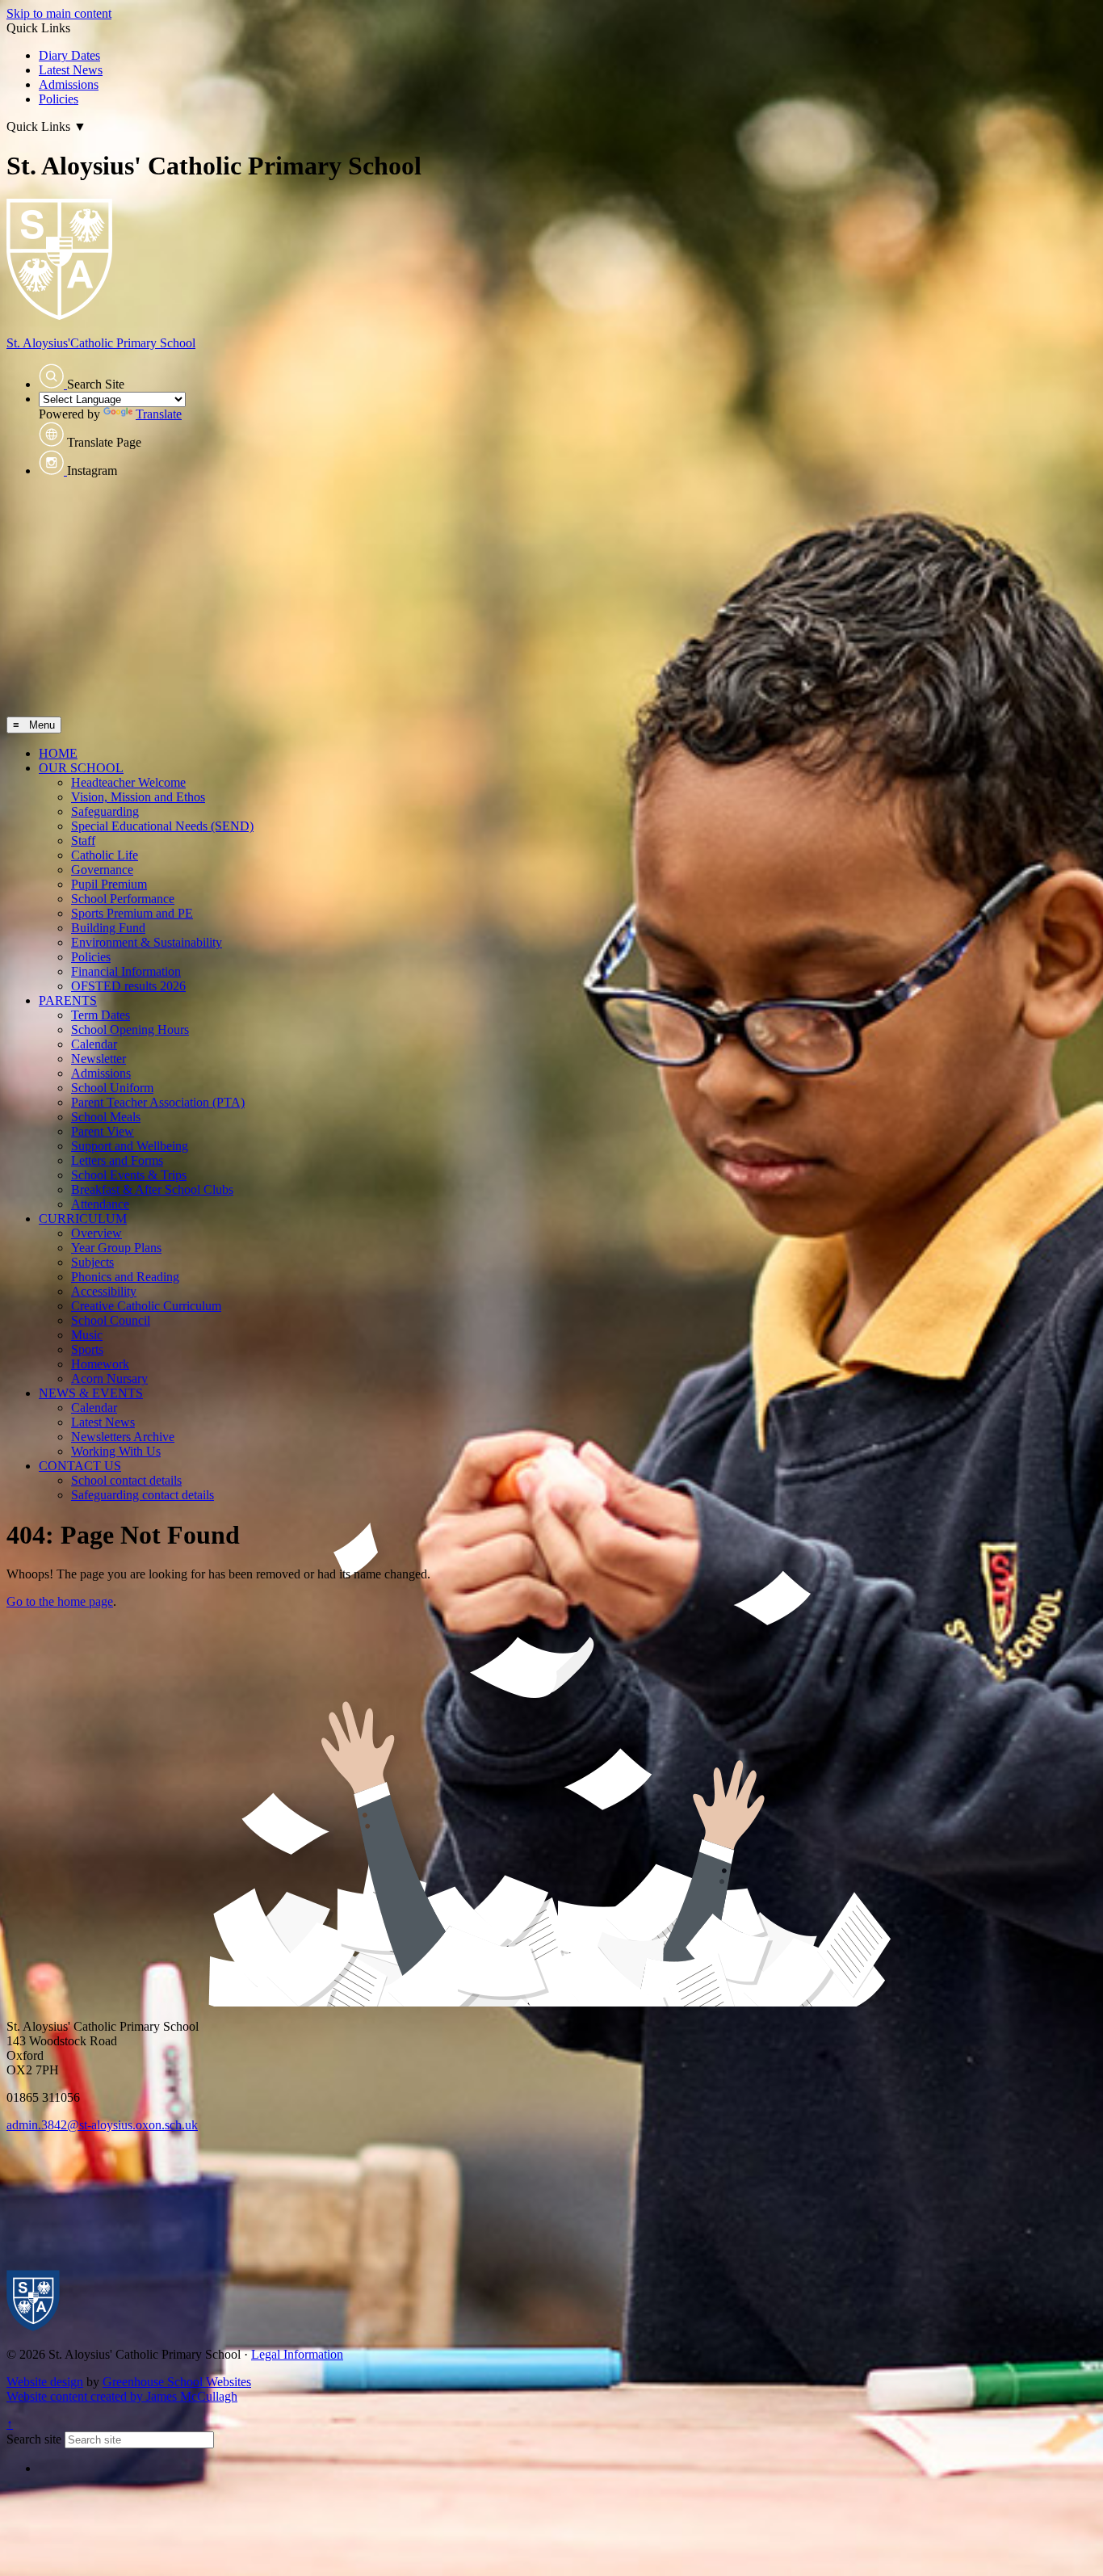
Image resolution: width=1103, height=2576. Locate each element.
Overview (96, 1233)
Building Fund (108, 928)
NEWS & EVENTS (91, 1393)
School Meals (106, 1117)
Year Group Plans (116, 1248)
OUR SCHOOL (81, 768)
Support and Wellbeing (130, 1146)
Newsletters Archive (123, 1437)
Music (87, 1335)
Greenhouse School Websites (177, 2382)
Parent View (103, 1131)
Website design (45, 2382)
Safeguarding (105, 811)
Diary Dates (69, 55)
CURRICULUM (83, 1219)
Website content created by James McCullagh (122, 2396)
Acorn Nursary (109, 1378)
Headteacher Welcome (128, 782)
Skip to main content (59, 13)
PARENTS (68, 1000)
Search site (34, 2439)
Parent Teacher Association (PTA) (158, 1102)
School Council (111, 1320)
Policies (59, 99)
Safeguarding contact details (143, 1495)
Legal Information (297, 2354)
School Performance (123, 899)
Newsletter (99, 1059)
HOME (58, 753)
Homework (100, 1364)
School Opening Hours (130, 1030)
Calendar (94, 1044)
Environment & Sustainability (147, 942)
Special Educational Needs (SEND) (162, 826)
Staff (83, 840)
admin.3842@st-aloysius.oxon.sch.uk (102, 2125)
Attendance (100, 1204)
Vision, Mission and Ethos (138, 797)
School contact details (126, 1480)
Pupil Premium (109, 884)
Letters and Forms (117, 1160)
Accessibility (104, 1291)
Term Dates (101, 1015)
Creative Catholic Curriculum (146, 1306)
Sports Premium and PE (132, 913)
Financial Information (126, 971)
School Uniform (112, 1088)
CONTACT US (80, 1466)
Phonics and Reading (125, 1277)
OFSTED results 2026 (128, 986)
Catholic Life (105, 855)
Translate (159, 414)
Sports (87, 1349)
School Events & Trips (129, 1175)
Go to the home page (60, 1601)
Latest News (71, 70)
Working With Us (116, 1451)
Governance (102, 870)
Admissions (69, 84)
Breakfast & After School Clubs (152, 1189)
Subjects (92, 1262)
